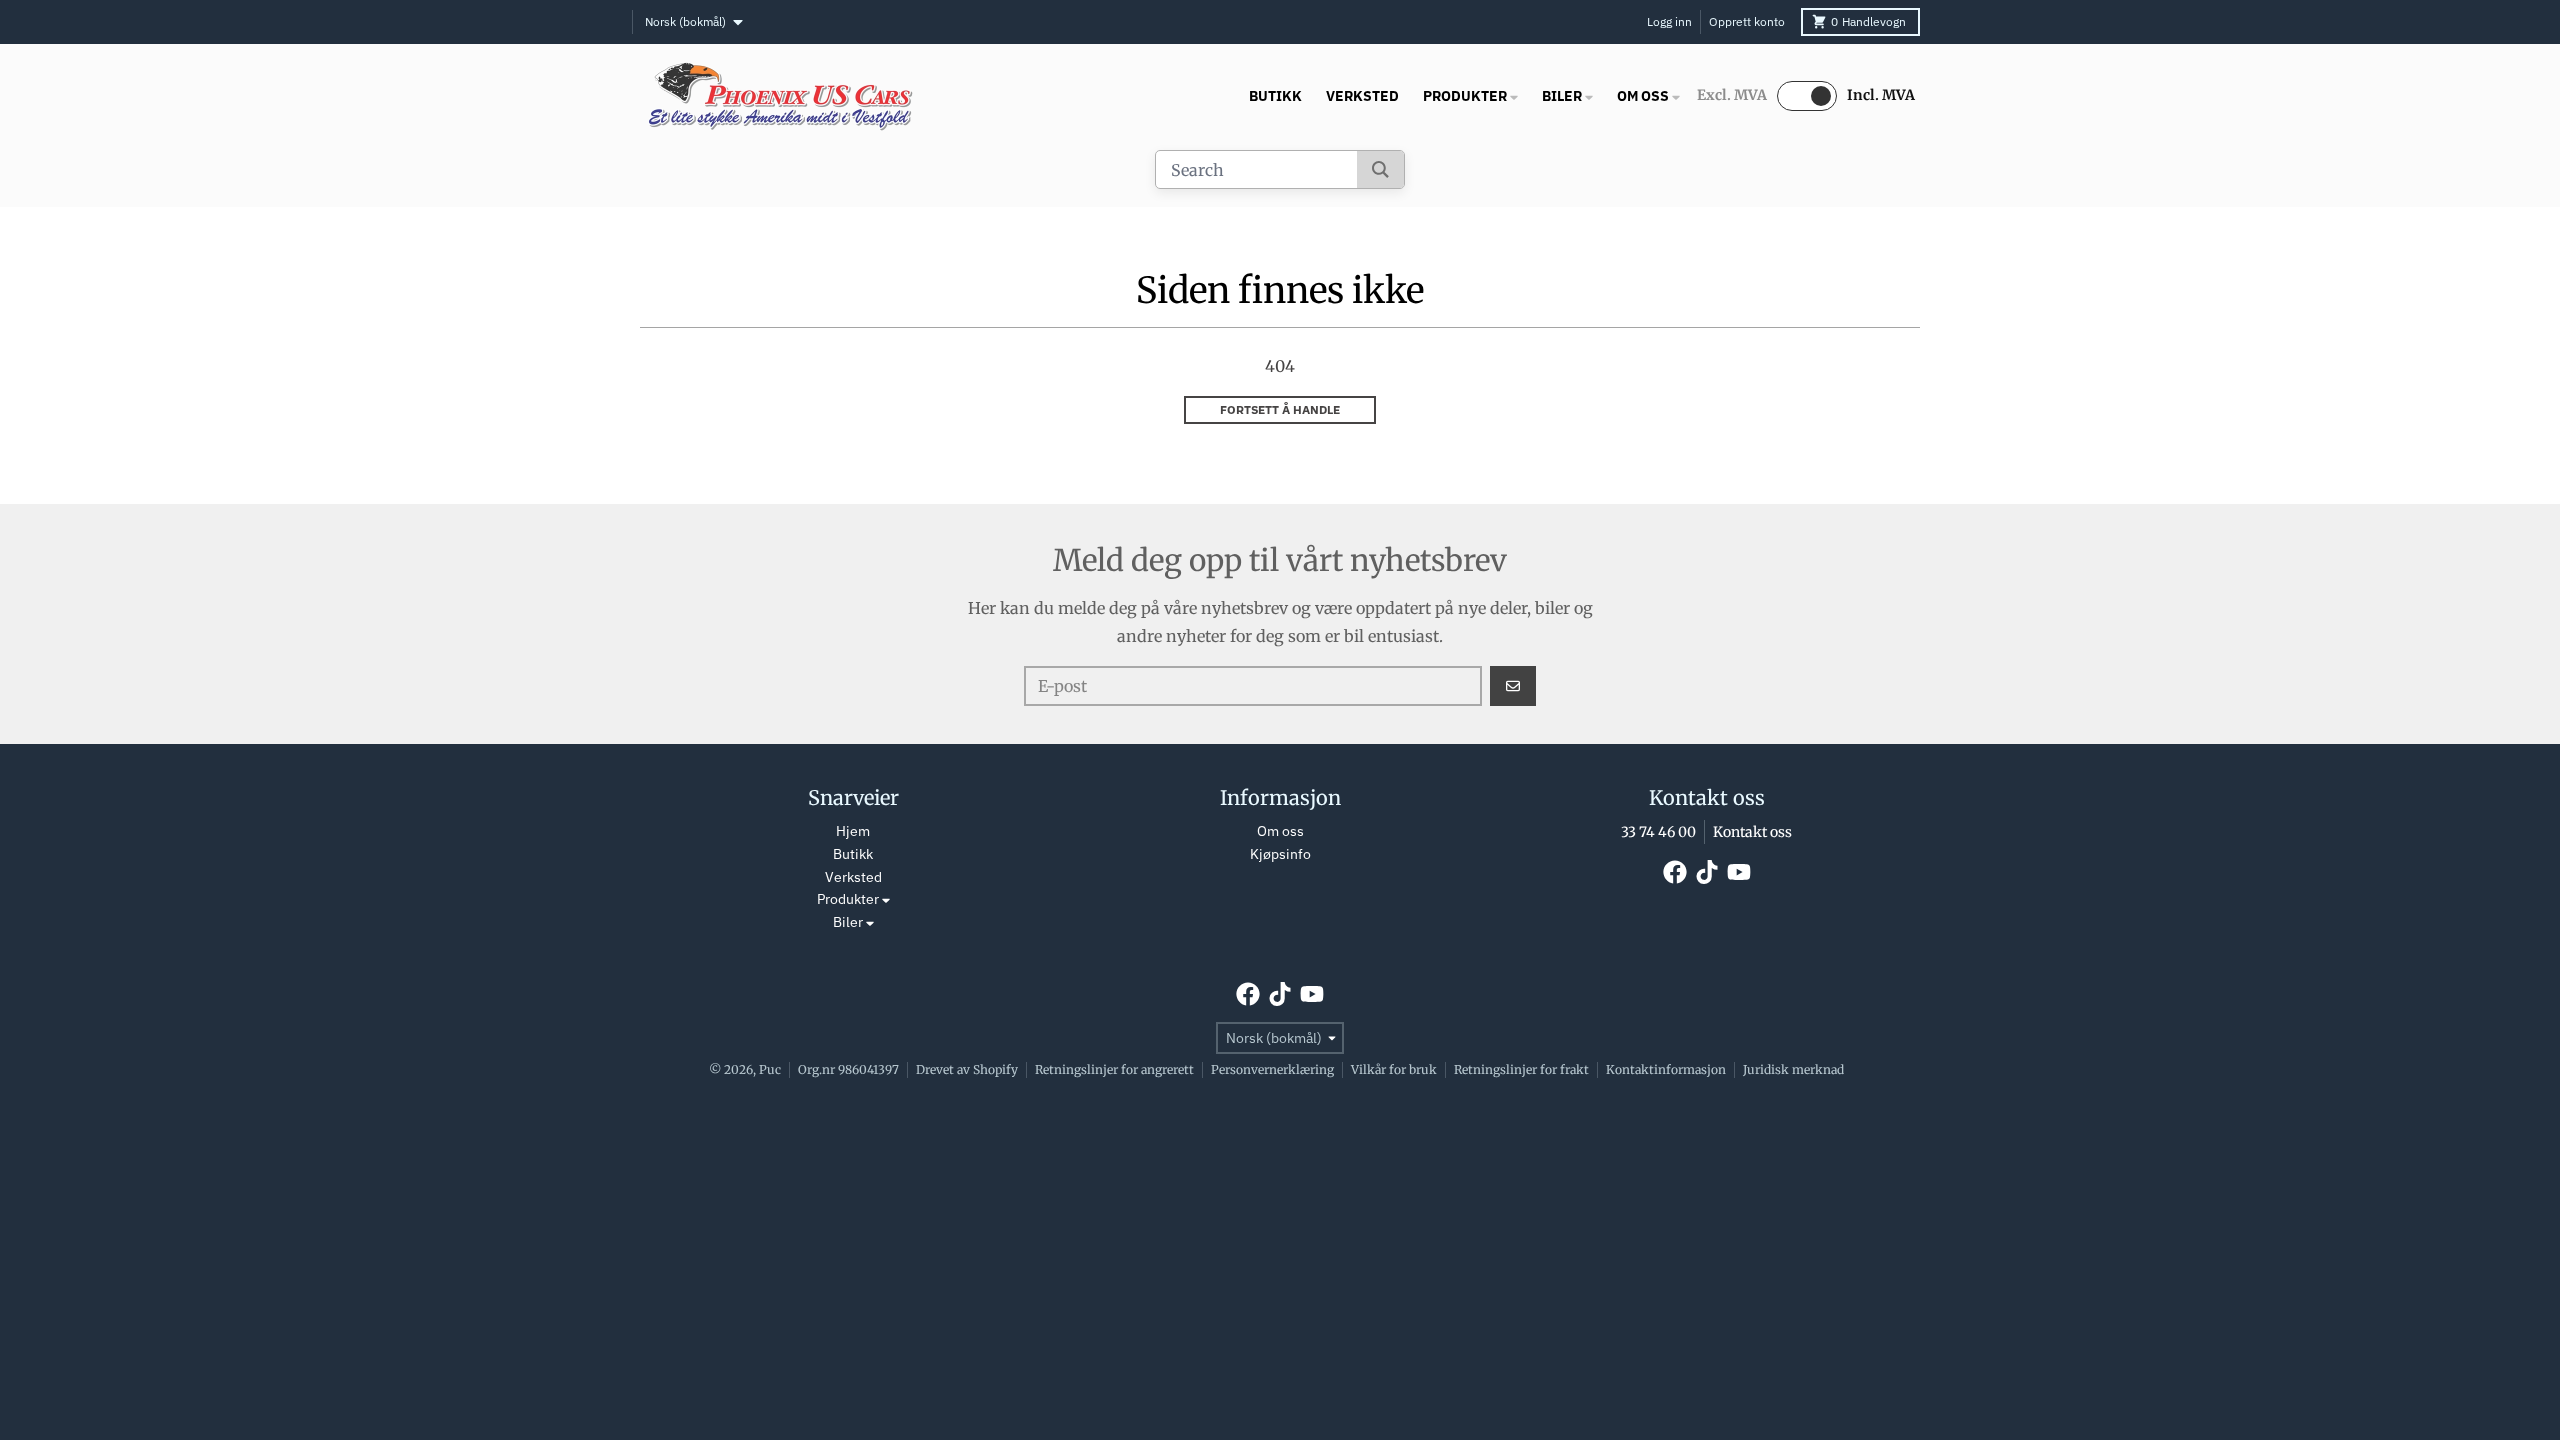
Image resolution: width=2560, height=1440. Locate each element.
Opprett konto (1747, 21)
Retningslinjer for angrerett (1114, 1069)
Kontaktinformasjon (1666, 1069)
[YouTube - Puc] (1739, 872)
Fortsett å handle (1280, 409)
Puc (770, 1069)
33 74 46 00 (1658, 832)
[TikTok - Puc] (1707, 872)
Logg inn (1669, 21)
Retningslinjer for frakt (1521, 1069)
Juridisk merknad (1793, 1069)
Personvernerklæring (1272, 1069)
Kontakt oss (1752, 832)
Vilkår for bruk (1394, 1069)
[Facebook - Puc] (1675, 872)
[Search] (1380, 169)
